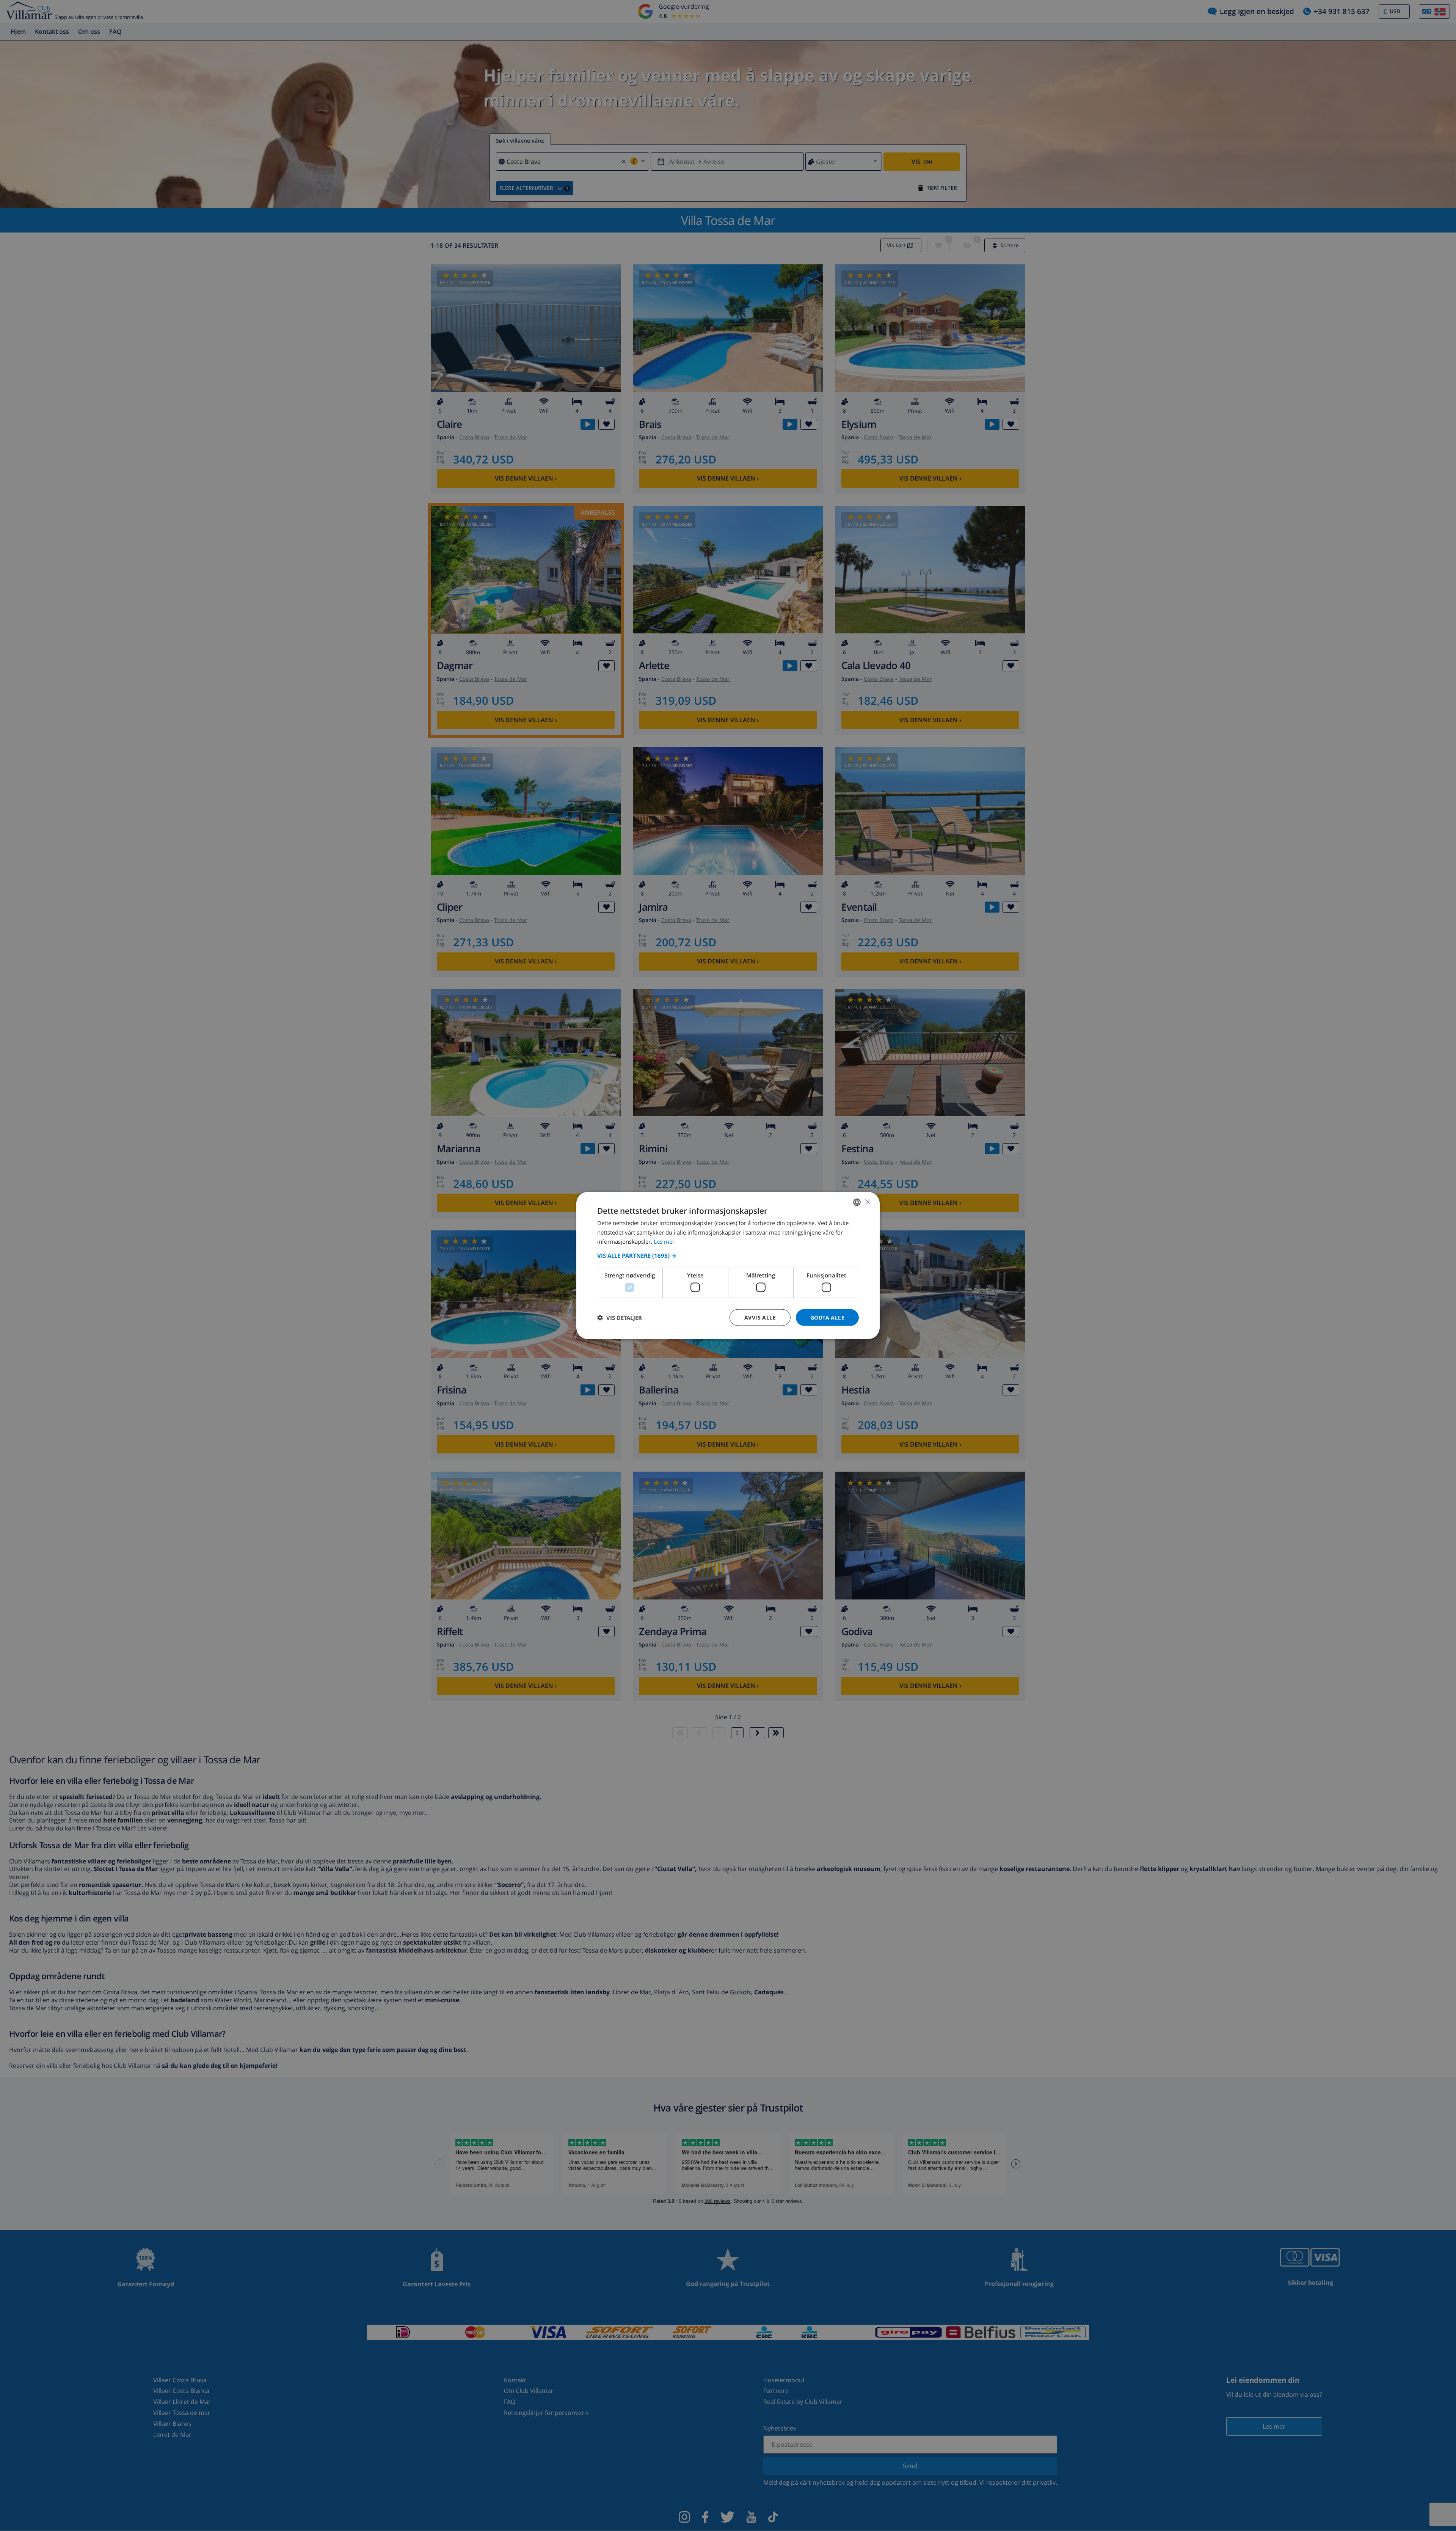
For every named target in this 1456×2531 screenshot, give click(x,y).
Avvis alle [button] (760, 1317)
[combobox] (857, 1202)
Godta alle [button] (827, 1317)
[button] (728, 1255)
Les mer (664, 1241)
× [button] (867, 1202)
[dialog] (728, 1265)
